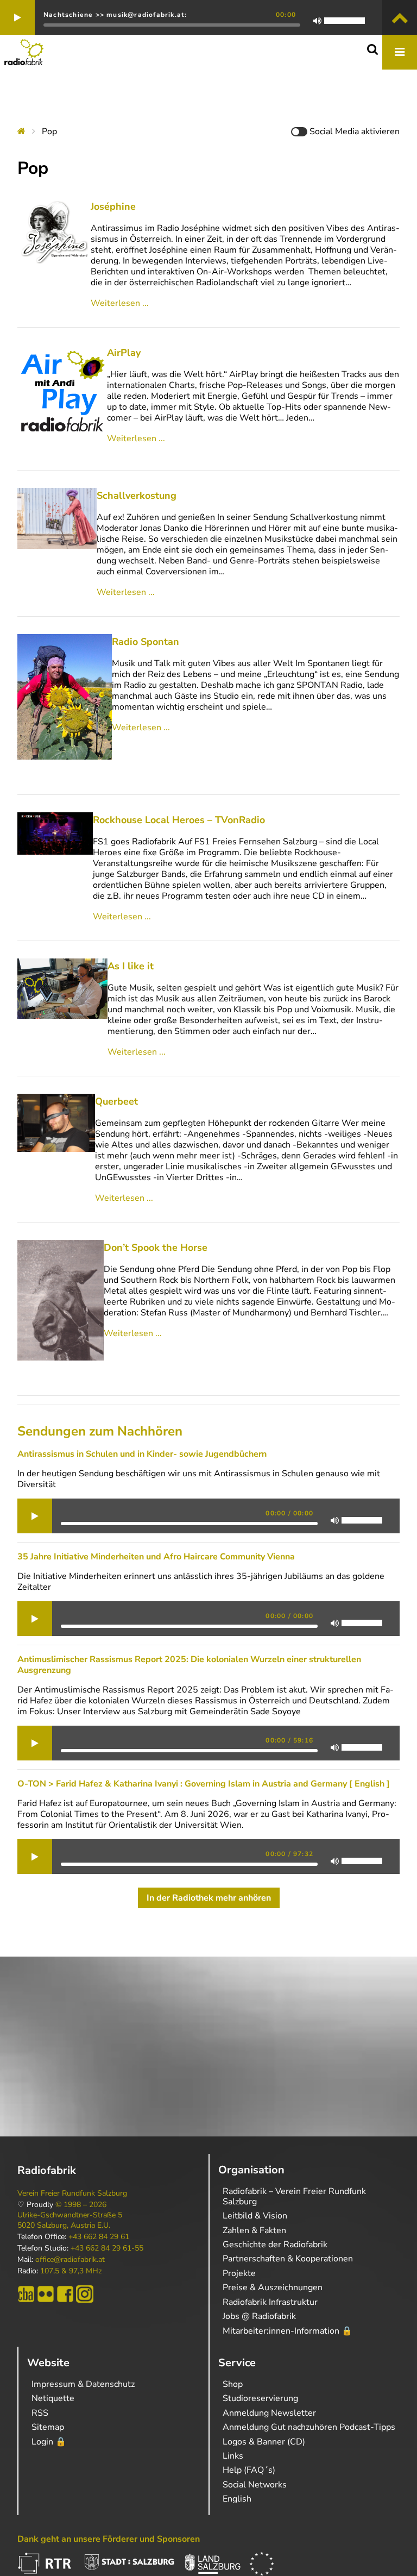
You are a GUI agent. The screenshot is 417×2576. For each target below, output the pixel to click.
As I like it (131, 966)
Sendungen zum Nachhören (100, 1431)
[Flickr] (46, 2294)
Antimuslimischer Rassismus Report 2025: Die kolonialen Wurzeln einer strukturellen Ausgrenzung (189, 1665)
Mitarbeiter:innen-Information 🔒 (288, 2331)
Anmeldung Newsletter (269, 2413)
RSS (40, 2413)
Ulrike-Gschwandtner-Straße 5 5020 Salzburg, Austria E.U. (70, 2220)
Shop (233, 2384)
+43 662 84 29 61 (99, 2237)
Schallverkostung (137, 496)
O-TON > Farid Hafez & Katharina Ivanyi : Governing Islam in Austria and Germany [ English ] (204, 1784)
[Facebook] (65, 2294)
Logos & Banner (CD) (264, 2442)
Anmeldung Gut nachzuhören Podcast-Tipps (309, 2427)
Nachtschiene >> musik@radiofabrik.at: (115, 15)
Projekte (239, 2273)
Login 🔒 (49, 2442)
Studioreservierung (260, 2398)
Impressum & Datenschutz (83, 2384)
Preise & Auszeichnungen (273, 2287)
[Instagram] (85, 2294)
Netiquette (53, 2398)
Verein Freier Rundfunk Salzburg (72, 2193)
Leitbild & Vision (255, 2216)
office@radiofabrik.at (70, 2260)
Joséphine (113, 206)
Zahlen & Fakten (254, 2230)
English (237, 2499)
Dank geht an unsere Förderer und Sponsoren (109, 2539)
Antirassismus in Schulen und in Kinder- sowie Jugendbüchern (142, 1454)
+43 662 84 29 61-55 (107, 2248)
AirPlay (124, 353)
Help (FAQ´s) (249, 2470)
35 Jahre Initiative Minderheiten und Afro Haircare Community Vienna (156, 1557)
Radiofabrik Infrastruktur (270, 2302)
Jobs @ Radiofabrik (259, 2316)
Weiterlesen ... (120, 303)
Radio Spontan (146, 642)
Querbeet (116, 1101)
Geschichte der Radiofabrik (275, 2245)
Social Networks (255, 2485)
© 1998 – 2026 (81, 2205)
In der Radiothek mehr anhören (209, 1898)
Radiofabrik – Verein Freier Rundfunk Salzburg (294, 2196)
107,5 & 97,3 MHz (71, 2271)
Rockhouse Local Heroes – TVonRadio (179, 820)
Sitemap (48, 2427)
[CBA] (26, 2294)
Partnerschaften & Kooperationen (288, 2259)
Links (233, 2456)
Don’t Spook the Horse (156, 1248)
